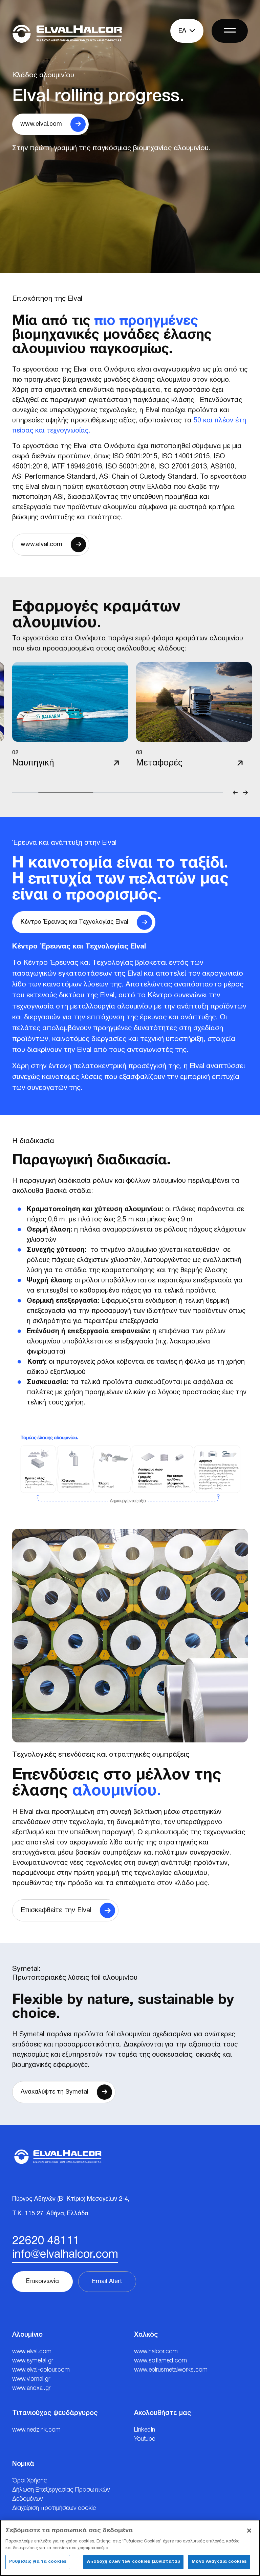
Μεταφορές (159, 763)
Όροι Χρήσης (30, 2481)
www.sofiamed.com (160, 2361)
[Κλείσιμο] (249, 2531)
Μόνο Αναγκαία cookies (219, 2562)
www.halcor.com (156, 2352)
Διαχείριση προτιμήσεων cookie (54, 2508)
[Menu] (230, 31)
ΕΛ (183, 31)
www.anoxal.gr (31, 2388)
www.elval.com (32, 2352)
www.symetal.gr (33, 2361)
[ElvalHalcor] (67, 34)
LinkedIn (145, 2430)
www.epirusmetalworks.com (171, 2370)
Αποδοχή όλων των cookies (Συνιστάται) (133, 2562)
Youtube (145, 2439)
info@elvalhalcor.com (65, 2255)
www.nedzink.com (36, 2430)
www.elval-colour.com (41, 2370)
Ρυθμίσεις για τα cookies (38, 2562)
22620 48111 (46, 2241)
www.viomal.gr (31, 2379)
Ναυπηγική (33, 763)
